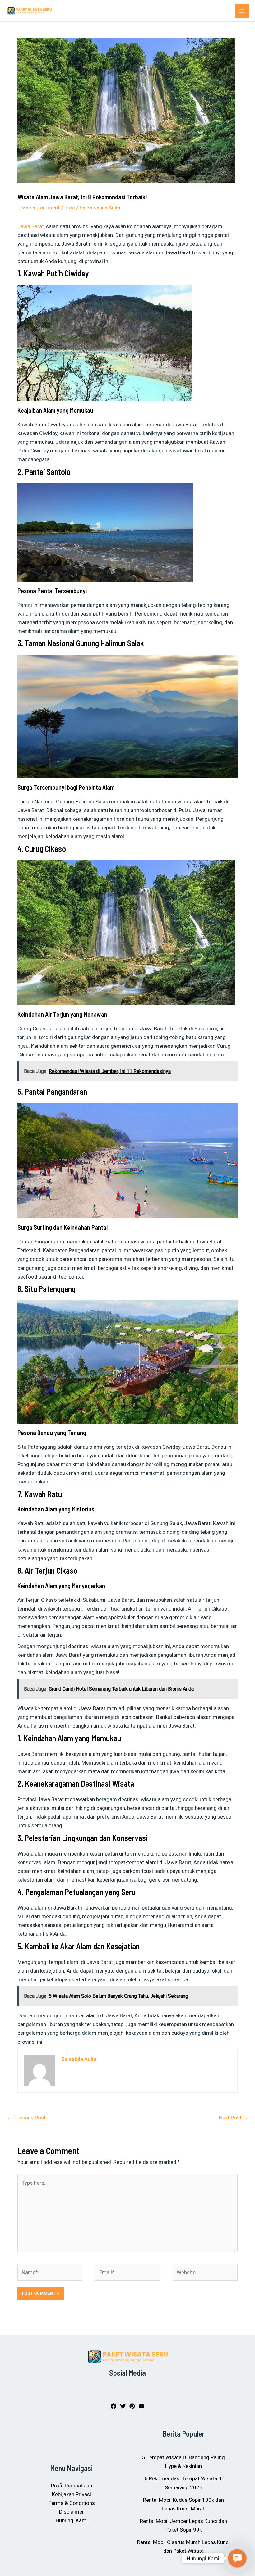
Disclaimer (72, 2512)
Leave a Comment (39, 207)
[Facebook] (114, 2406)
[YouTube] (141, 2406)
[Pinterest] (132, 2406)
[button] (237, 2558)
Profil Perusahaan (72, 2486)
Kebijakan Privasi (72, 2494)
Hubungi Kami (72, 2520)
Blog (70, 207)
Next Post (234, 2118)
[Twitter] (123, 2406)
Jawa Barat (31, 226)
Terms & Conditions (72, 2503)
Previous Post (26, 2118)
